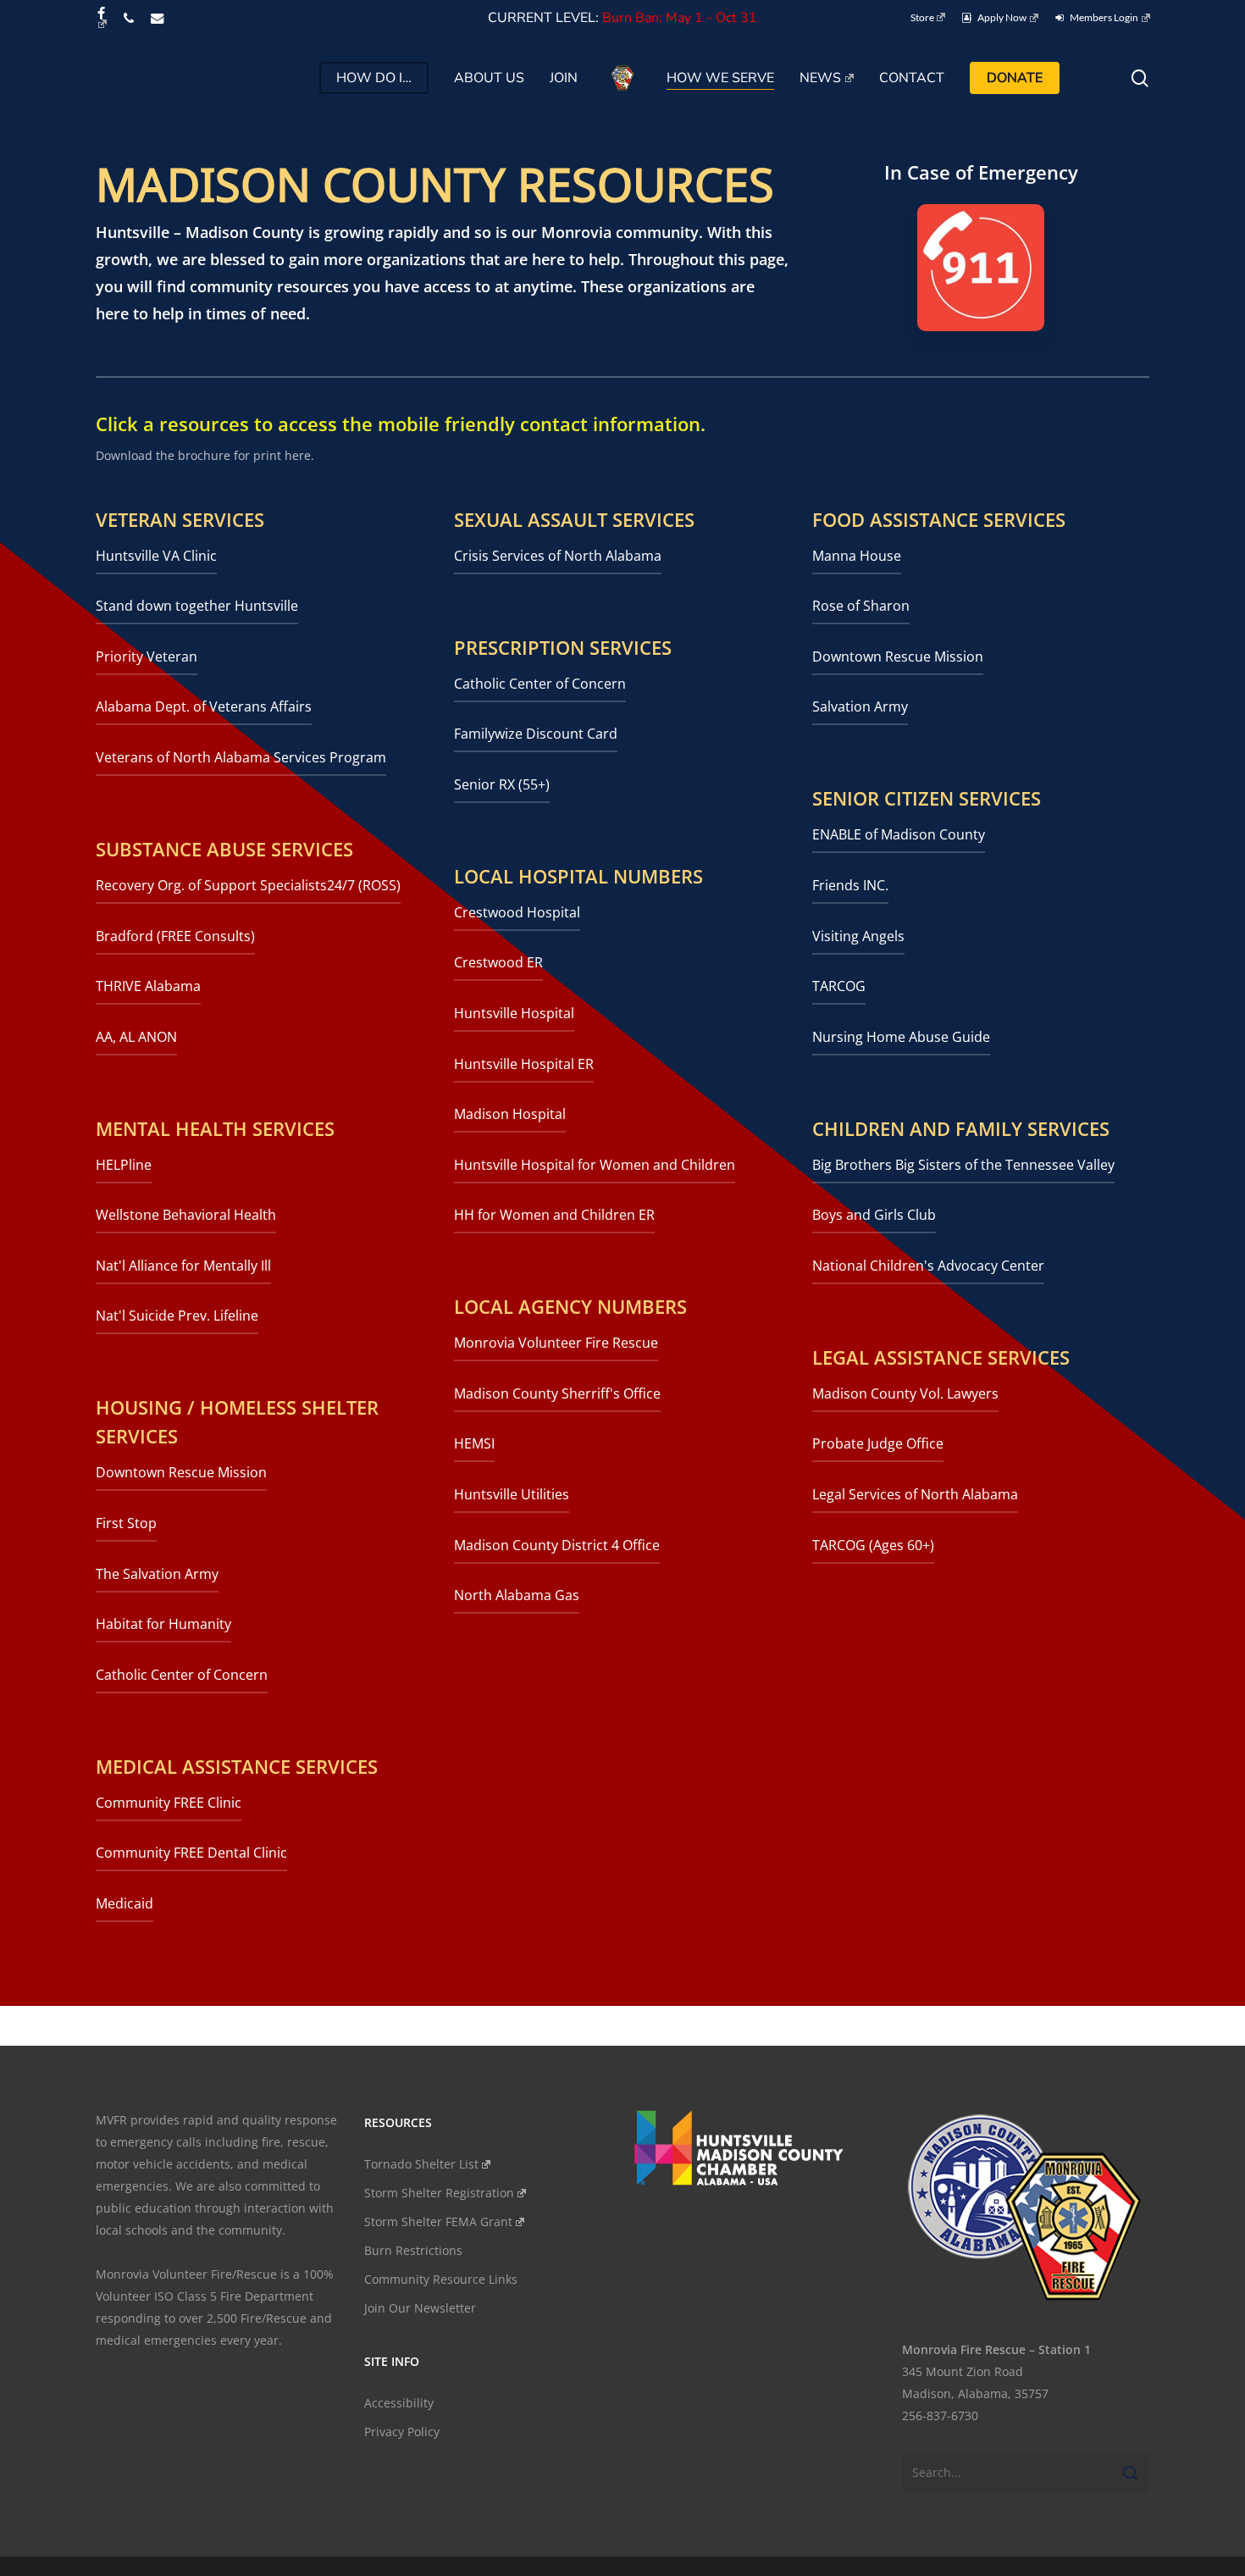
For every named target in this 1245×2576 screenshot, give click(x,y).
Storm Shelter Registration (439, 2193)
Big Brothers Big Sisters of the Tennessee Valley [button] (963, 1165)
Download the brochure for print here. (205, 455)
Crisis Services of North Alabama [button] (558, 556)
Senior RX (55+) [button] (502, 784)
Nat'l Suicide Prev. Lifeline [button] (177, 1316)
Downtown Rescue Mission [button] (181, 1472)
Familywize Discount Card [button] (536, 734)
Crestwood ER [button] (498, 962)
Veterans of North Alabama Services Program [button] (241, 757)
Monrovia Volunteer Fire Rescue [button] (556, 1343)
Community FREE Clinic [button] (169, 1803)
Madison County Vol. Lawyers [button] (905, 1393)
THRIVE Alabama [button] (148, 986)
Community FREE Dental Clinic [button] (191, 1853)
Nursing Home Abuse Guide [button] (901, 1037)
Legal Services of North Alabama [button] (915, 1494)
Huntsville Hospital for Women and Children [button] (595, 1165)
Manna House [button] (857, 556)
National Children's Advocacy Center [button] (928, 1266)
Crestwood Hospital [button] (517, 912)
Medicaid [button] (125, 1903)
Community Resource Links (441, 2279)
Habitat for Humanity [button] (163, 1624)
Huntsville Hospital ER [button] (524, 1064)
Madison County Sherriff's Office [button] (557, 1393)
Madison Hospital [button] (510, 1114)
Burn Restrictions (413, 2250)
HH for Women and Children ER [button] (554, 1215)
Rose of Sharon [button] (861, 606)
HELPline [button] (124, 1165)
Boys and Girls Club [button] (874, 1215)
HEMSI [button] (474, 1443)
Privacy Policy (402, 2432)
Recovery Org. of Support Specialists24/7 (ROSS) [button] (248, 885)
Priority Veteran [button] (147, 656)
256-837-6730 (940, 2415)
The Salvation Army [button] (157, 1574)
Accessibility (399, 2403)
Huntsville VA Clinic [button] (156, 556)
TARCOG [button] (839, 986)
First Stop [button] (126, 1523)
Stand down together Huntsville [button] (197, 606)
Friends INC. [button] (850, 885)
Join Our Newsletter (420, 2308)
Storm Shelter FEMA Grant (438, 2221)
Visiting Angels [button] (858, 936)
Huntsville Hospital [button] (514, 1013)
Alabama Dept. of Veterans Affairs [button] (204, 706)
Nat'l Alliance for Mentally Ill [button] (183, 1266)
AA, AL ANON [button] (136, 1037)
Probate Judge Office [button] (878, 1443)
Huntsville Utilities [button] (512, 1494)
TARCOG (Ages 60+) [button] (873, 1545)
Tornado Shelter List (421, 2164)
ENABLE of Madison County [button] (899, 834)
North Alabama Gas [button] (517, 1595)
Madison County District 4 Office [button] (557, 1545)
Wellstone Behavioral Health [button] (186, 1215)
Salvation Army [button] (860, 706)
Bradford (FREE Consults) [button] (175, 936)
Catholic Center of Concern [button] (182, 1675)
